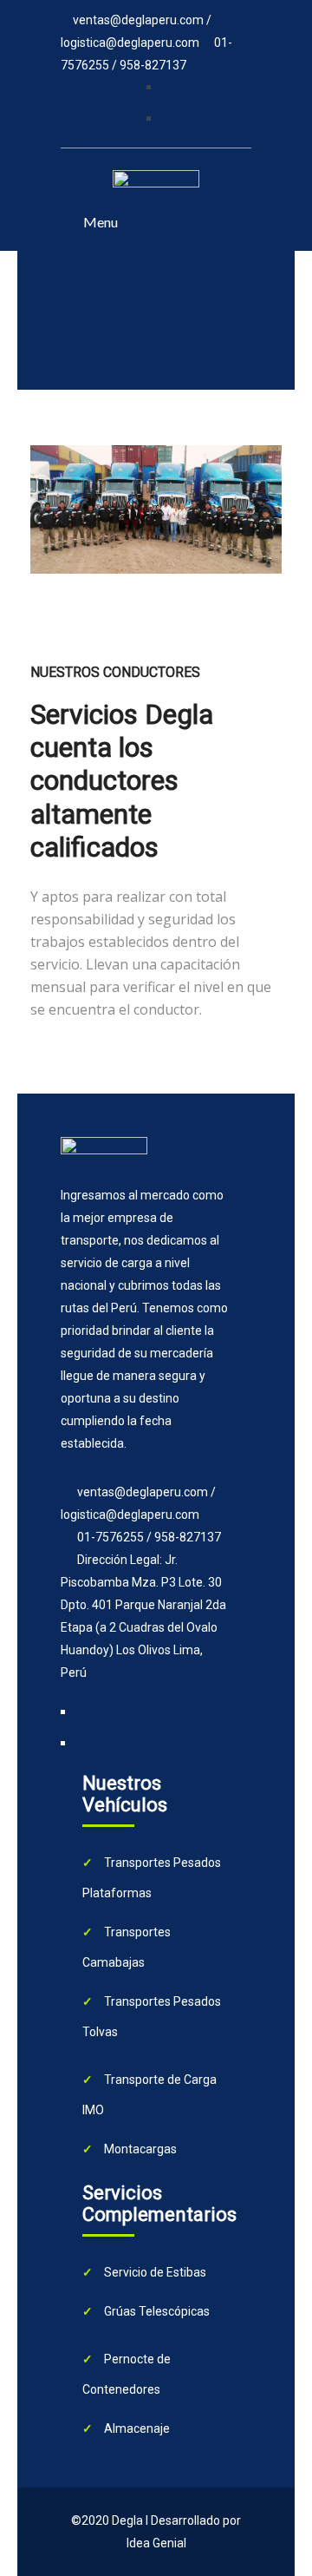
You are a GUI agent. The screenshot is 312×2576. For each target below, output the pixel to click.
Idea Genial (156, 2543)
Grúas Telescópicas (156, 2311)
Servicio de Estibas (154, 2272)
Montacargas (139, 2149)
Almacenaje (136, 2428)
